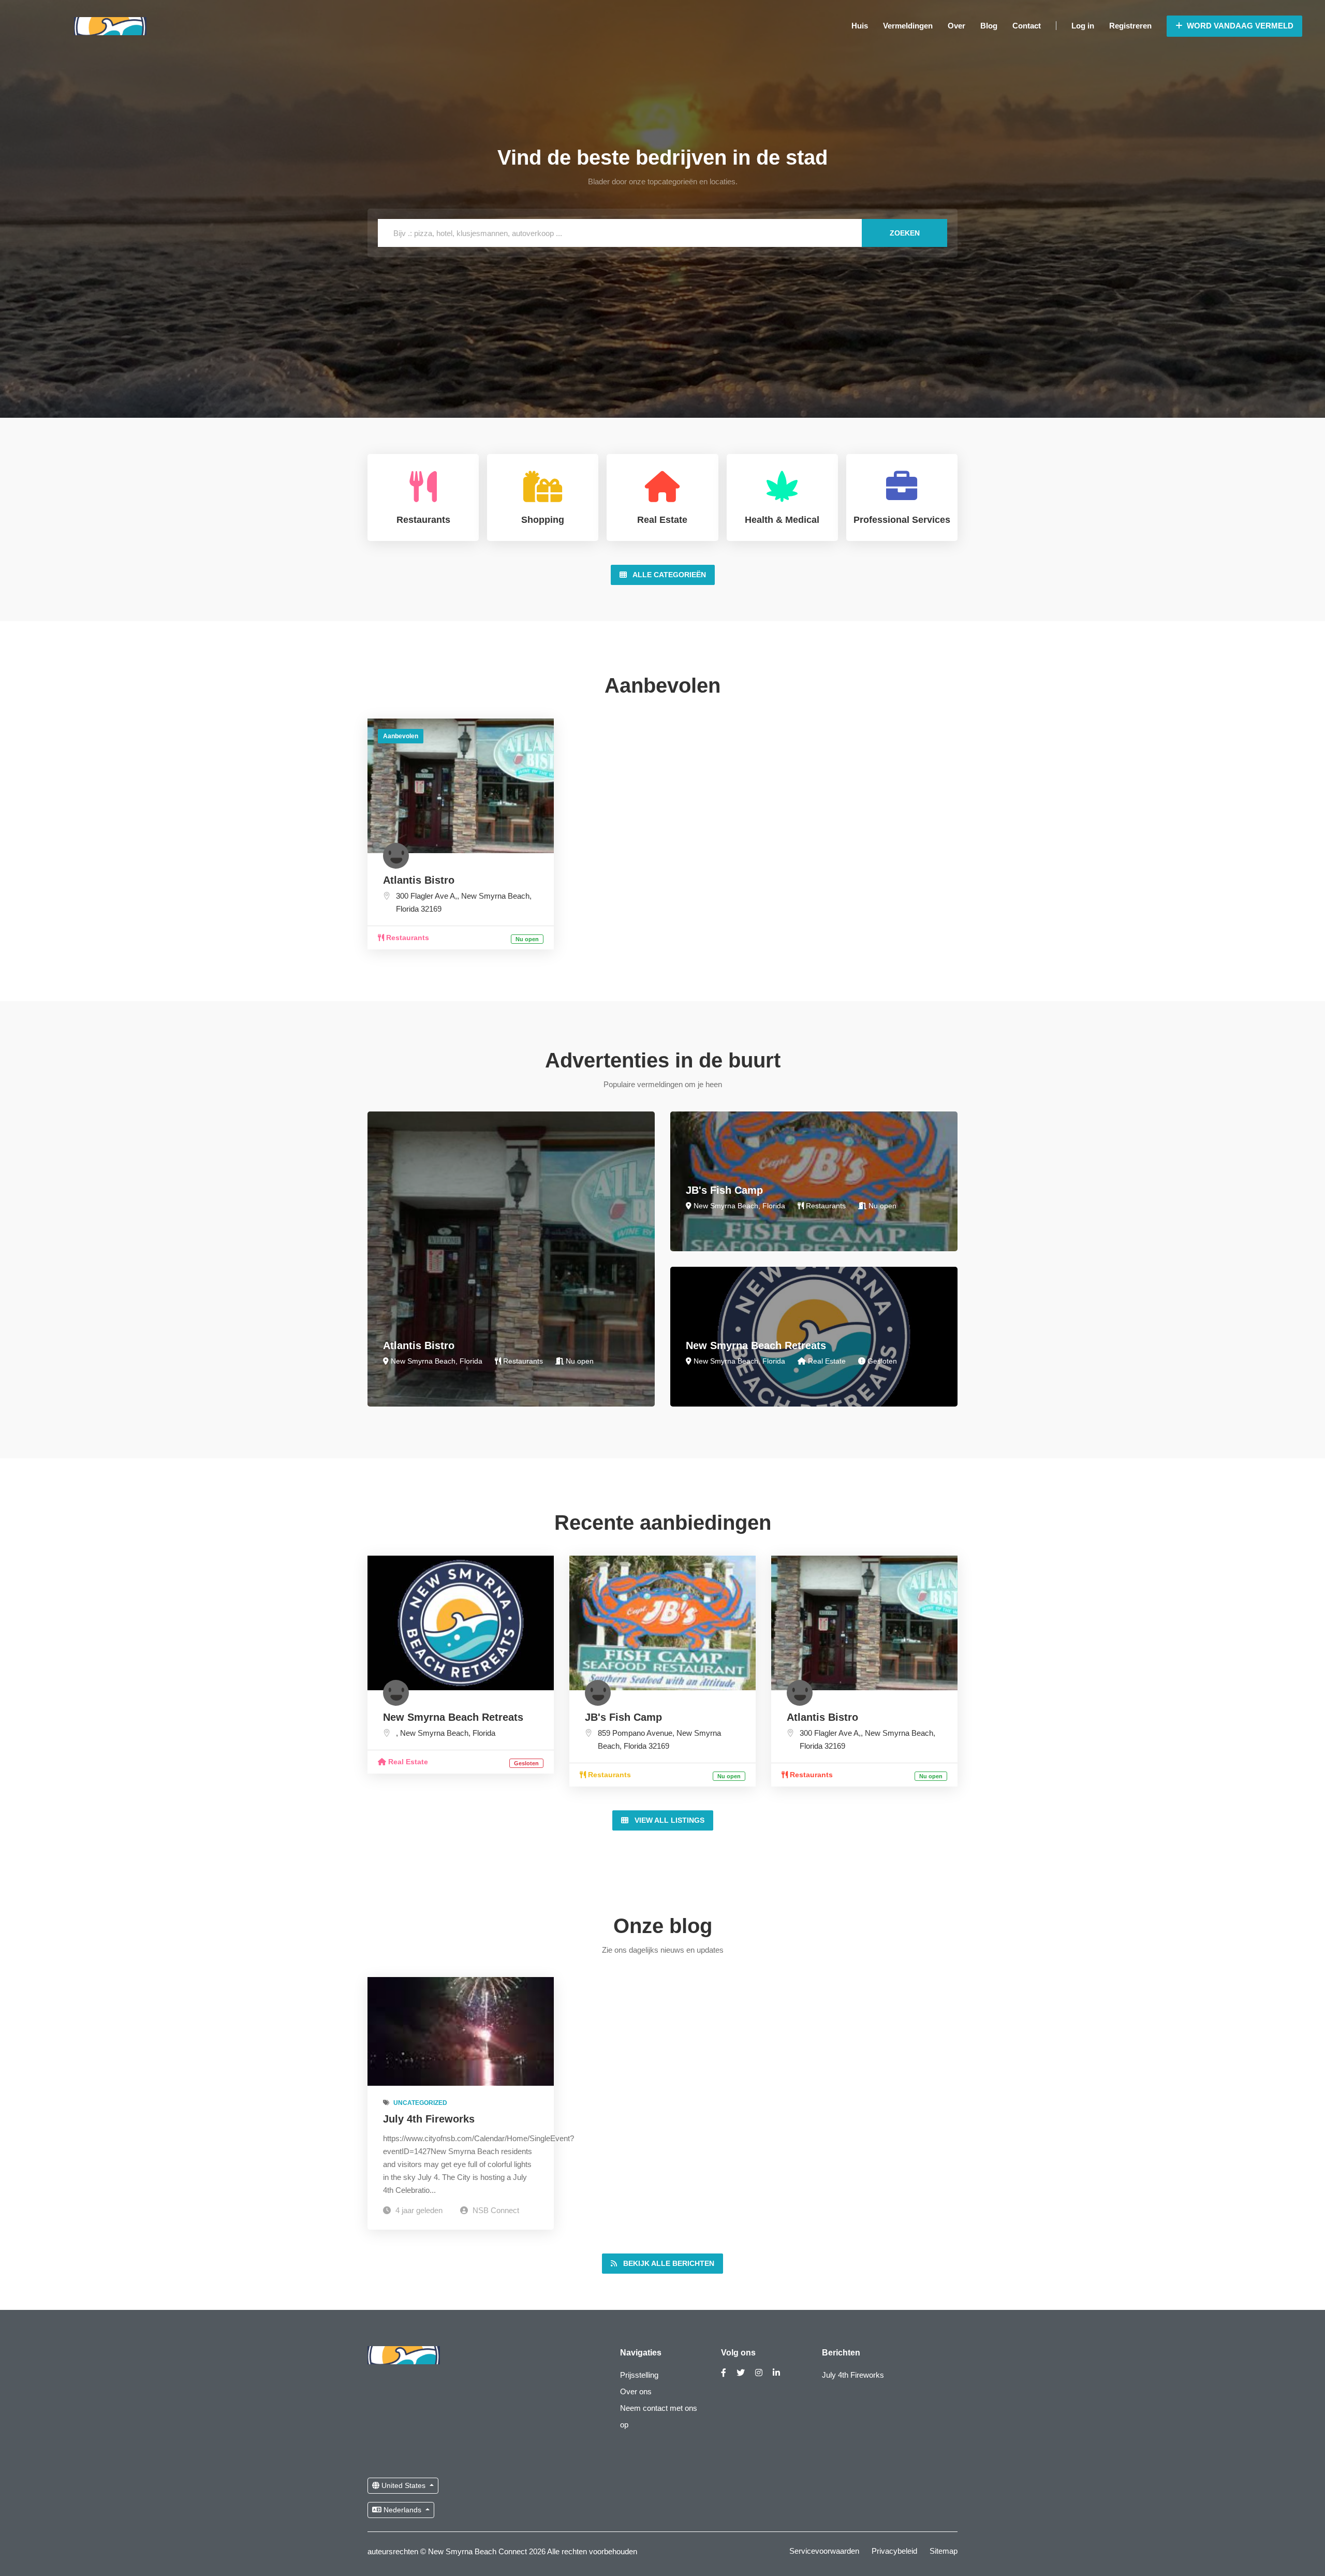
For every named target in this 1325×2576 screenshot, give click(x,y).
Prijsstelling (639, 2375)
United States (403, 2485)
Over (956, 26)
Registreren (1130, 26)
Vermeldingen (908, 26)
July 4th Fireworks (429, 2119)
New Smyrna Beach (495, 896)
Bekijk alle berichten (668, 2263)
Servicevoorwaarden (824, 2551)
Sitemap (944, 2551)
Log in (1083, 26)
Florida (407, 909)
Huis (860, 26)
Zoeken (905, 233)
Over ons (636, 2391)
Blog (989, 26)
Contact (1027, 26)
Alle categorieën (668, 575)
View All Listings (668, 1820)
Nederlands (402, 2510)
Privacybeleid (894, 2551)
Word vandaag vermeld (1239, 26)
